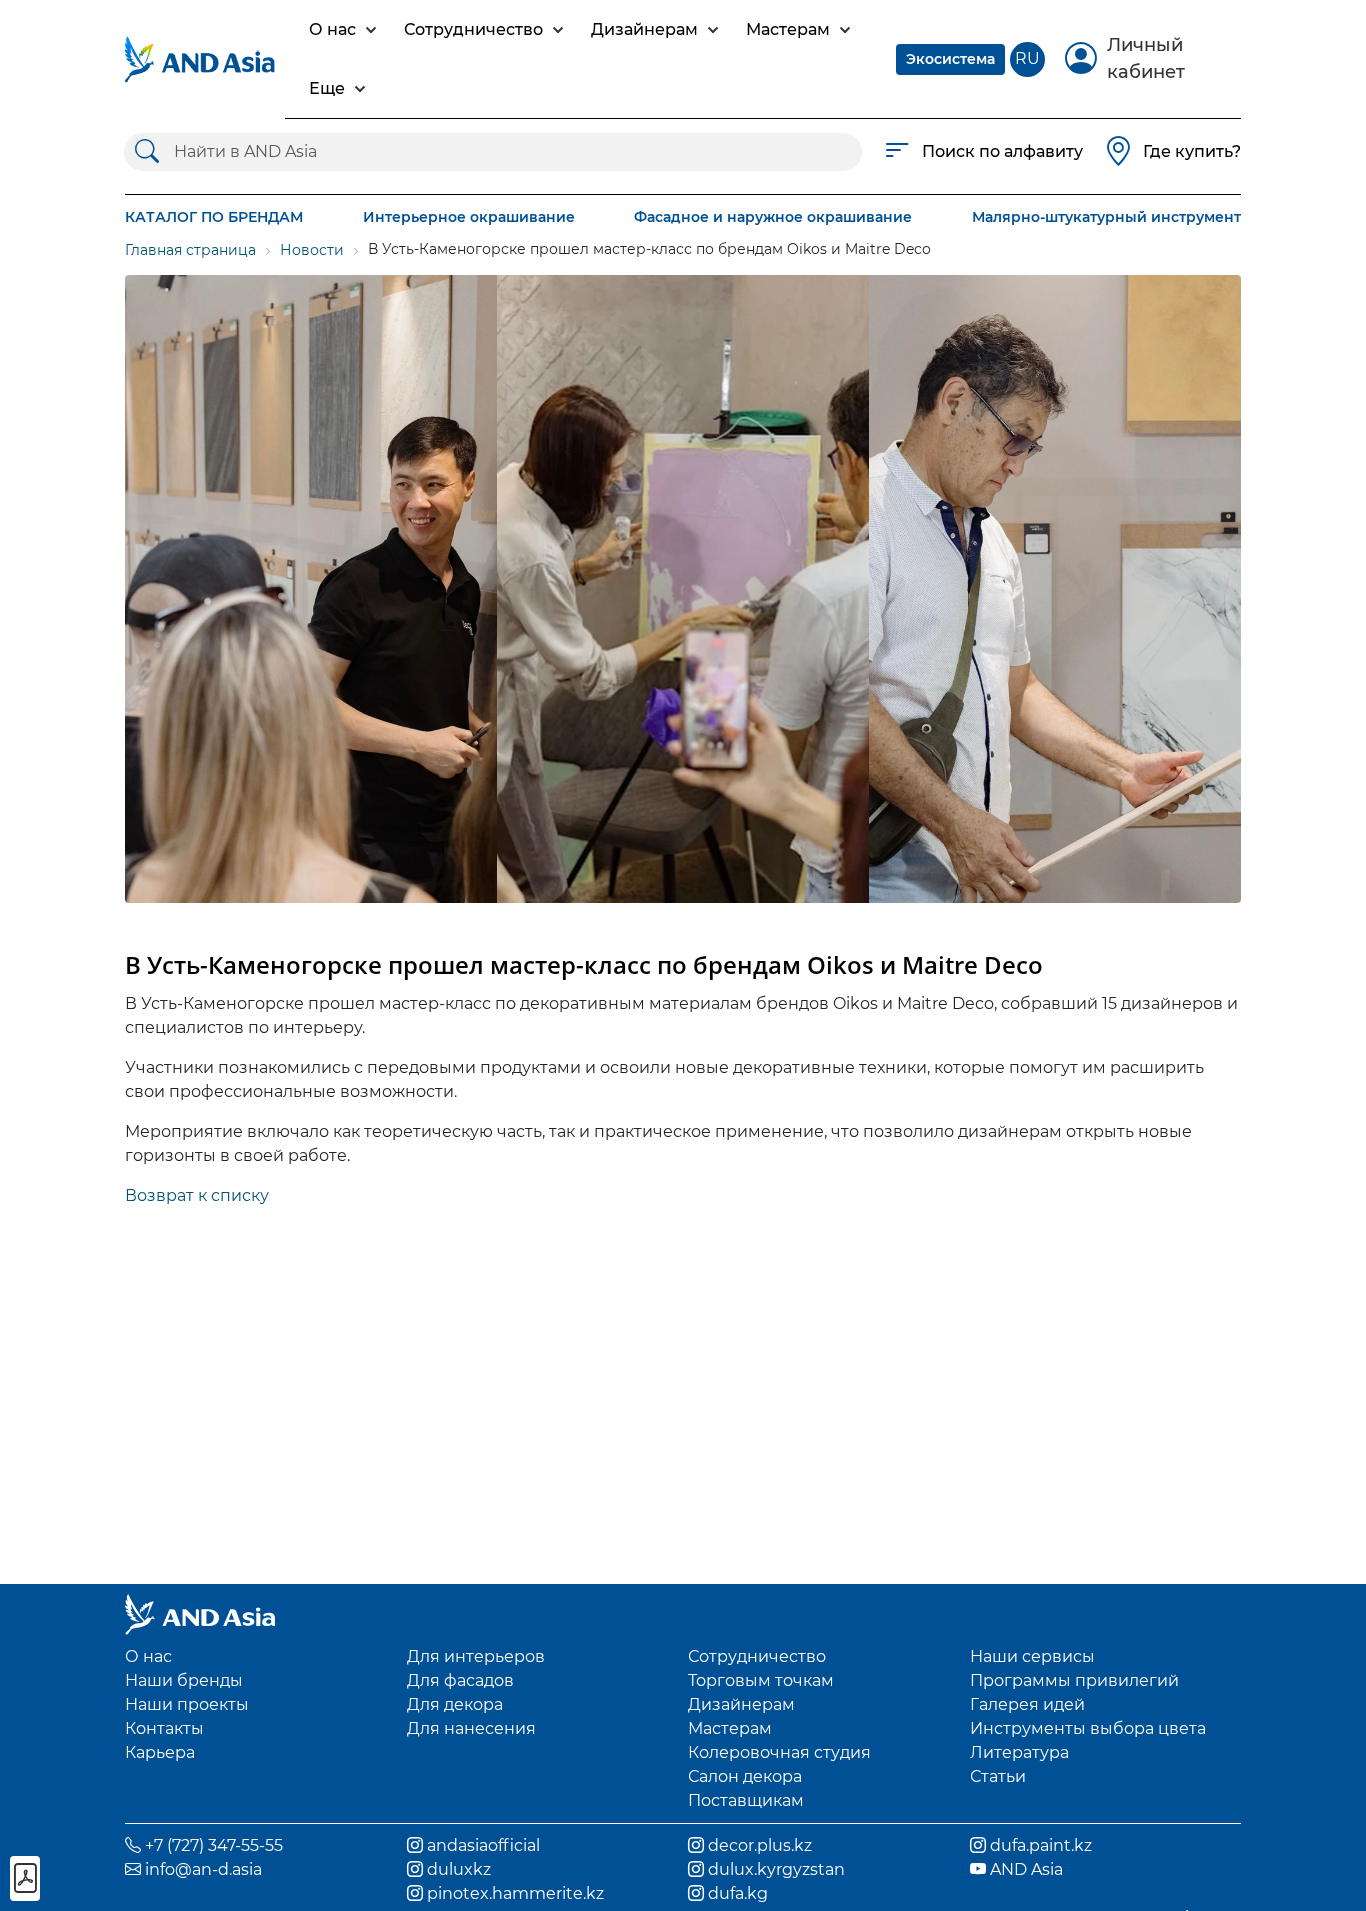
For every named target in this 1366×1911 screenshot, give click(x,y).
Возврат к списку (197, 1195)
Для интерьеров (476, 1656)
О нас (148, 1656)
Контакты (164, 1728)
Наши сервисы (1032, 1656)
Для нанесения (471, 1728)
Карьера (160, 1752)
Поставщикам (746, 1800)
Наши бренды (184, 1680)
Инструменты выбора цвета (1088, 1728)
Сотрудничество (757, 1656)
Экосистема (950, 59)
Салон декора (745, 1776)
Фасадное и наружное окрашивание (773, 217)
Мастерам (730, 1728)
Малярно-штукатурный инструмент (1106, 217)
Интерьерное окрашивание (469, 217)
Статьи (998, 1776)
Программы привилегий (1074, 1680)
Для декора (455, 1704)
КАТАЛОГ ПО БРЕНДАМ (214, 217)
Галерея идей (1027, 1704)
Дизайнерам (741, 1704)
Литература (1019, 1752)
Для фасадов (460, 1680)
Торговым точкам (761, 1680)
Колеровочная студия (779, 1752)
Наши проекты (187, 1704)
